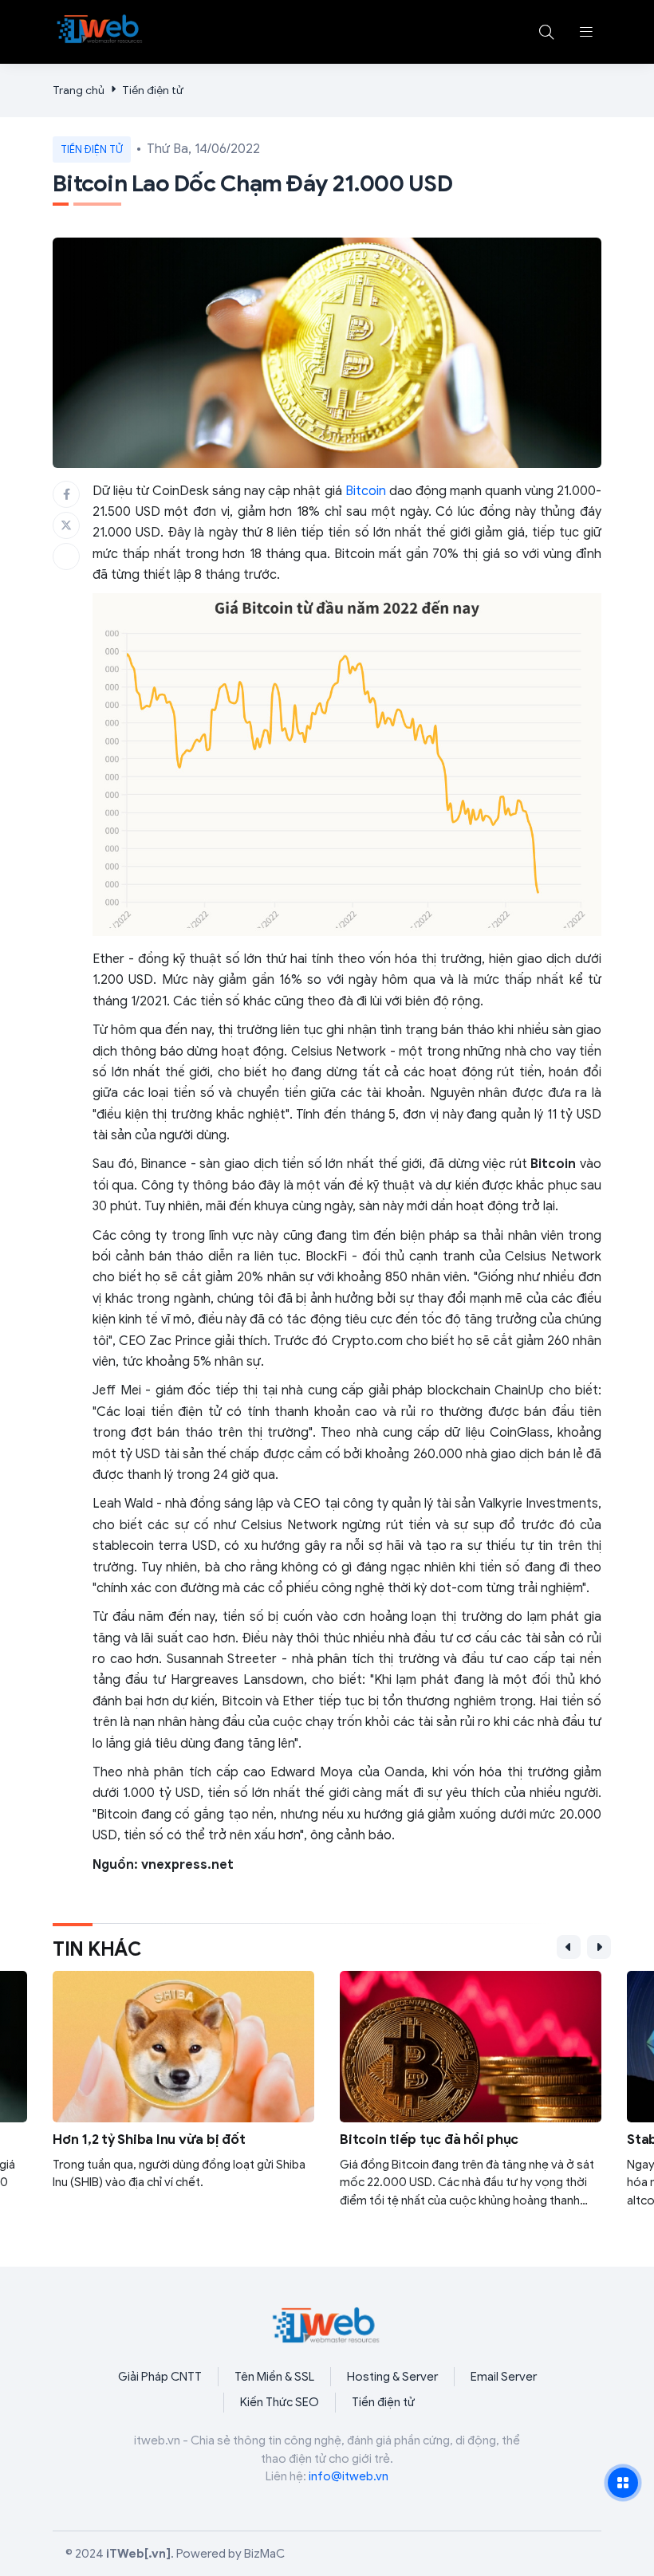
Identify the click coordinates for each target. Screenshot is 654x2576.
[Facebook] (66, 494)
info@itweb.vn (349, 2476)
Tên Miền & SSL (274, 2377)
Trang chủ (79, 90)
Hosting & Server (392, 2377)
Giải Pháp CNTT (160, 2377)
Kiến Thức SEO (280, 2402)
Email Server (504, 2377)
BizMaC (264, 2554)
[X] (66, 525)
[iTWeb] (100, 29)
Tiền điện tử (153, 90)
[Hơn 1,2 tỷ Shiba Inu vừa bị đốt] (183, 2100)
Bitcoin (366, 491)
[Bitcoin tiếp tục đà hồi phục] (471, 2100)
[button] (586, 32)
